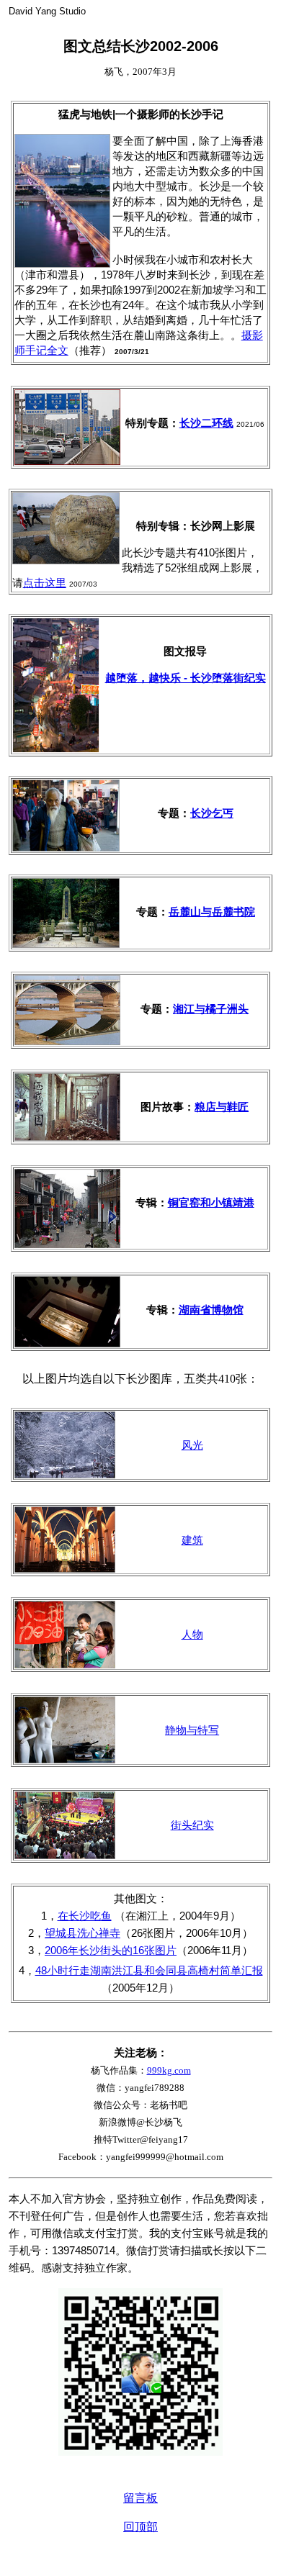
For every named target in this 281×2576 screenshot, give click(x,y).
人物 (192, 1634)
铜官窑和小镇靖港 (211, 1202)
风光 (192, 1445)
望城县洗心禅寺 (82, 1933)
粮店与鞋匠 (222, 1107)
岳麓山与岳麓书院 (212, 912)
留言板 (140, 2498)
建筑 (192, 1540)
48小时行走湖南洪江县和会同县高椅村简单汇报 (149, 1970)
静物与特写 (192, 1730)
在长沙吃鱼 (85, 1916)
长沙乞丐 (212, 813)
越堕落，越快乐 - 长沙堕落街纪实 (186, 678)
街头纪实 (192, 1825)
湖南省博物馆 (211, 1310)
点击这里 (45, 583)
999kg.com (169, 2070)
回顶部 (140, 2527)
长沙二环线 (206, 423)
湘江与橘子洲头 (211, 1009)
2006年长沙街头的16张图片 (111, 1950)
